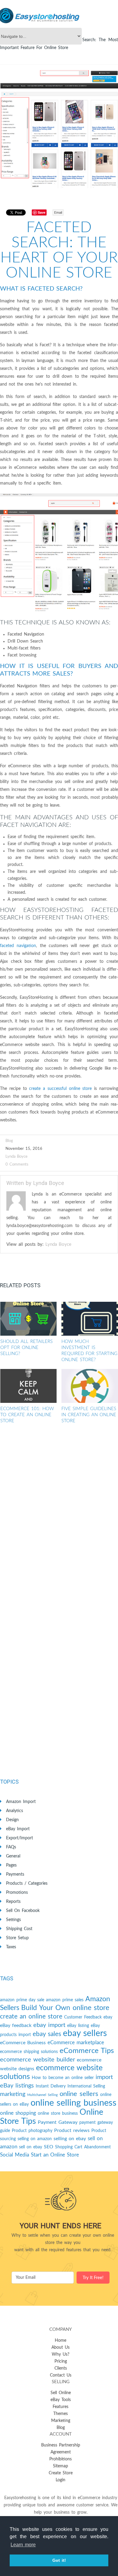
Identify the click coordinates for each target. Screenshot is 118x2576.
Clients (61, 2368)
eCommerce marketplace (76, 2043)
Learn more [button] (23, 2545)
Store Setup (17, 1938)
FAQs (11, 1847)
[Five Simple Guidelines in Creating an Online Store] (90, 1386)
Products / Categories (27, 1883)
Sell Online (61, 2393)
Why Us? (61, 2354)
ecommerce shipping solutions (29, 2052)
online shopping (18, 2113)
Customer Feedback (83, 2017)
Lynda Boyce (16, 1157)
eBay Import (18, 1829)
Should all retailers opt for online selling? (26, 1348)
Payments (15, 1874)
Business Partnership (61, 2445)
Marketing (61, 2421)
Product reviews (72, 2130)
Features (61, 2407)
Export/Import (20, 1838)
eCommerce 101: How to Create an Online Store (27, 1415)
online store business (58, 2114)
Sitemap (61, 2466)
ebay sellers (85, 2033)
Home (61, 2341)
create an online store (31, 2017)
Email (58, 212)
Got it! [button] (59, 2560)
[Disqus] (59, 1519)
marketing (13, 2094)
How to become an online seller (63, 2078)
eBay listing (78, 2026)
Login (61, 2480)
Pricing (61, 2361)
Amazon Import (21, 1802)
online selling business (74, 2103)
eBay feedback (16, 2025)
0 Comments (17, 1165)
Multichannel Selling (43, 2095)
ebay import (49, 2025)
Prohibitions (61, 2459)
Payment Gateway (58, 2122)
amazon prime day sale (22, 2000)
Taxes (11, 1947)
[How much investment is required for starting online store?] (90, 1319)
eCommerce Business (23, 2043)
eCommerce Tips (87, 2051)
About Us (61, 2347)
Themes (61, 2414)
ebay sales (47, 2034)
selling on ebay (70, 2139)
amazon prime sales (65, 2000)
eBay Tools (61, 2400)
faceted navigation (18, 946)
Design (12, 1820)
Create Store (61, 2473)
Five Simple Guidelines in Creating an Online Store (89, 1415)
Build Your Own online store (65, 2008)
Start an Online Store (55, 2155)
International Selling (86, 2086)
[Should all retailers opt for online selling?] (29, 1319)
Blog (61, 2428)
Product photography (32, 2131)
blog (9, 1141)
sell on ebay (31, 2147)
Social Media (15, 2155)
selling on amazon (35, 2139)
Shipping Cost (19, 1929)
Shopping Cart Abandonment (83, 2147)
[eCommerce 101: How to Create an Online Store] (29, 1386)
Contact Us (61, 2375)
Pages (11, 1865)
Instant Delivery (51, 2086)
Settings (13, 1920)
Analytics (15, 1811)
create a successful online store (60, 1089)
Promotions (17, 1893)
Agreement (61, 2452)
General (13, 1856)
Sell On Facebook (23, 1911)
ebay (108, 2017)
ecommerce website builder (38, 2060)
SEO (49, 2147)
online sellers (79, 2094)
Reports (13, 1902)
